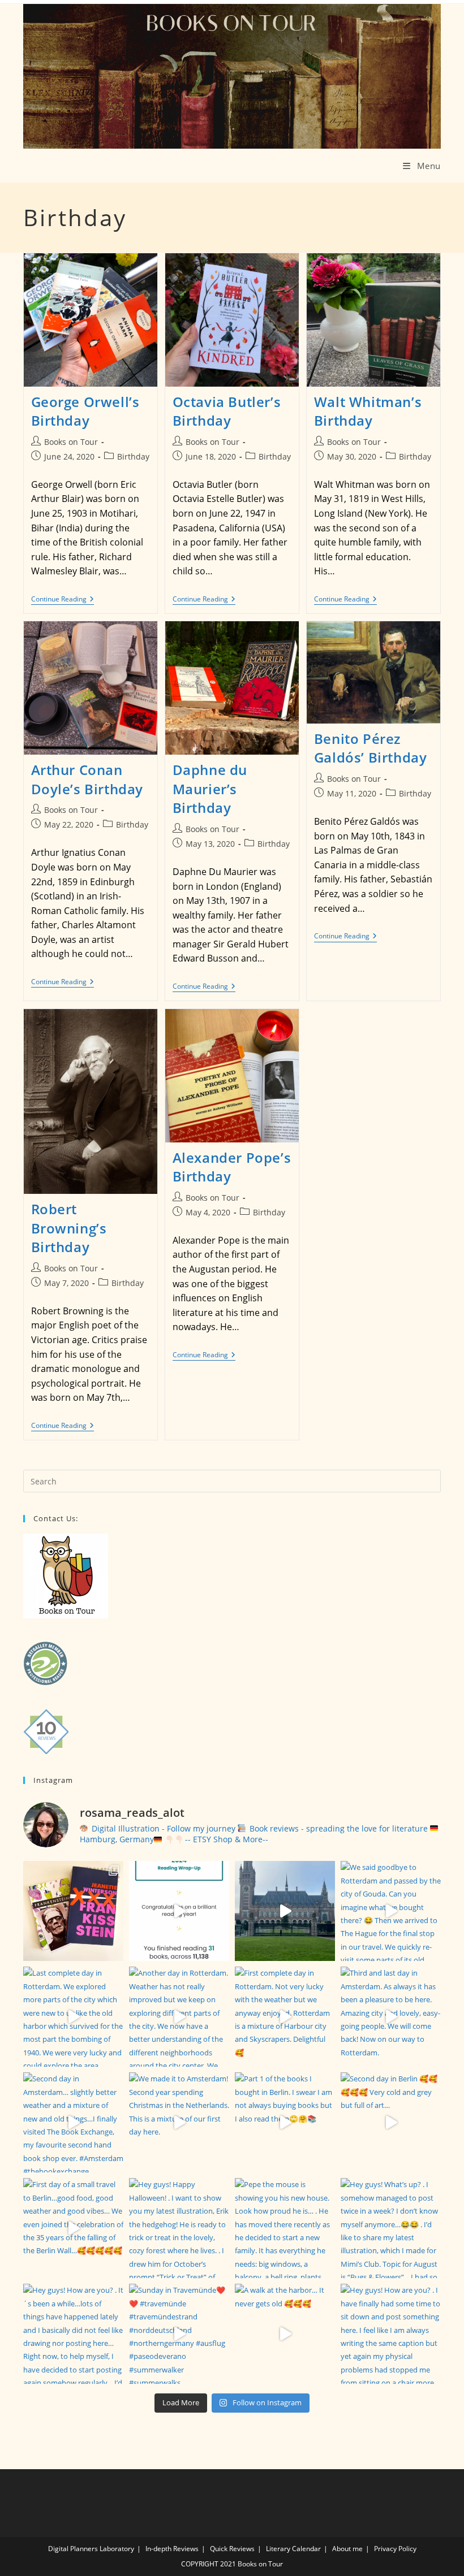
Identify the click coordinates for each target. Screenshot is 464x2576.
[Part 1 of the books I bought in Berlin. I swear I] (285, 2122)
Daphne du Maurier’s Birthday (210, 789)
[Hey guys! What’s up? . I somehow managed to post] (391, 2228)
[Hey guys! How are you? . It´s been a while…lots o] (73, 2334)
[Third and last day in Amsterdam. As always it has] (391, 2017)
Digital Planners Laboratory (91, 2549)
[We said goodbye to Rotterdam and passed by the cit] (391, 1911)
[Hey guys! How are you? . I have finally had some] (391, 2334)
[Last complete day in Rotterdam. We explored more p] (73, 2017)
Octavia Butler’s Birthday (227, 411)
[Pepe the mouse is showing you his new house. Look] (285, 2228)
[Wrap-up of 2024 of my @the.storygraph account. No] (179, 1911)
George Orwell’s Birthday (85, 411)
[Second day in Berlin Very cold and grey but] (391, 2122)
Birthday (133, 456)
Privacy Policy (395, 2549)
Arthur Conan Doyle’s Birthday (87, 779)
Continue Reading (63, 599)
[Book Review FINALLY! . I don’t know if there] (73, 1911)
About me (347, 2549)
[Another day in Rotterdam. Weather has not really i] (179, 2017)
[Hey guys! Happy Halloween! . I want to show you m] (179, 2228)
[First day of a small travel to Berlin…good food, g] (73, 2228)
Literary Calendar (293, 2549)
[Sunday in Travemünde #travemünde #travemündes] (179, 2334)
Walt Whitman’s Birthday (368, 411)
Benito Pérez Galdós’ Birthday (371, 748)
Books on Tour (71, 442)
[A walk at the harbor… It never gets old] (285, 2334)
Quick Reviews (232, 2549)
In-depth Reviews (172, 2549)
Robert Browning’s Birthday (69, 1228)
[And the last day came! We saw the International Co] (285, 1911)
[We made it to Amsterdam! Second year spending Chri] (179, 2122)
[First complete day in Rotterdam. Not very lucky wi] (285, 2017)
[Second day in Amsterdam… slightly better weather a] (73, 2122)
